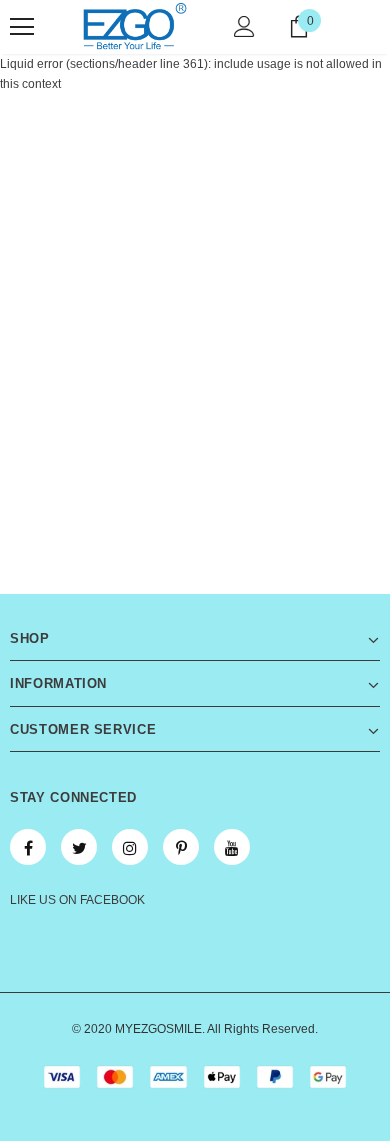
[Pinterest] (181, 847)
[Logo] (135, 26)
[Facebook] (28, 847)
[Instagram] (130, 847)
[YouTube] (232, 847)
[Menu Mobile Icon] (22, 27)
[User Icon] (244, 26)
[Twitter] (79, 847)
